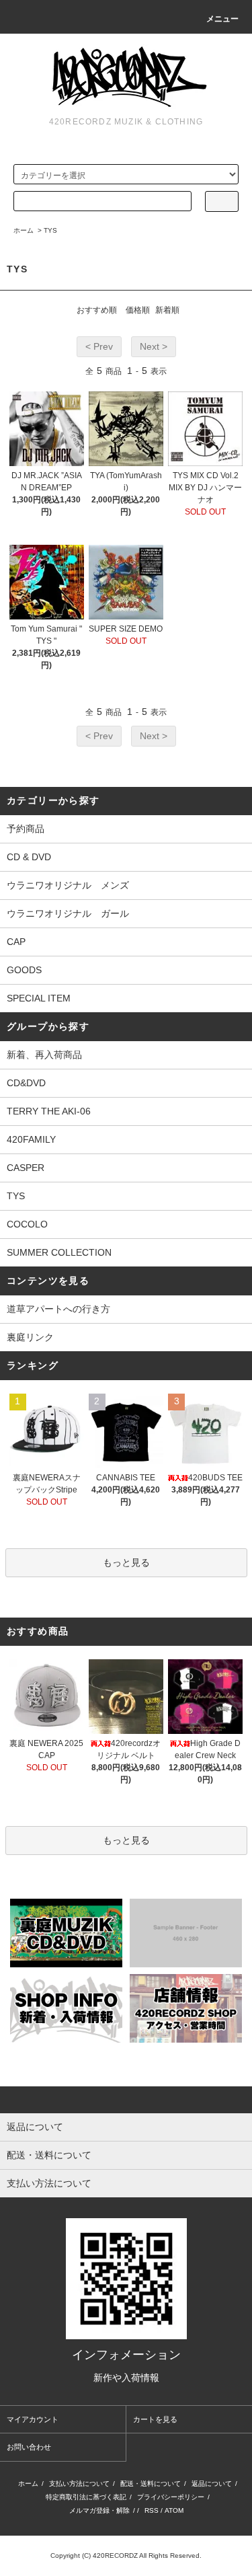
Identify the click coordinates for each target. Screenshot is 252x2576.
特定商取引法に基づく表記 (86, 2497)
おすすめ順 (97, 310)
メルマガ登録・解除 (99, 2510)
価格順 (138, 310)
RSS (152, 2510)
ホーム (24, 230)
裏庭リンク (30, 1337)
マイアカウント (33, 2419)
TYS (50, 230)
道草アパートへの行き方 (58, 1309)
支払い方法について (79, 2484)
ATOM (174, 2510)
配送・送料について (151, 2484)
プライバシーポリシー (171, 2497)
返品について (212, 2484)
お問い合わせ (29, 2447)
